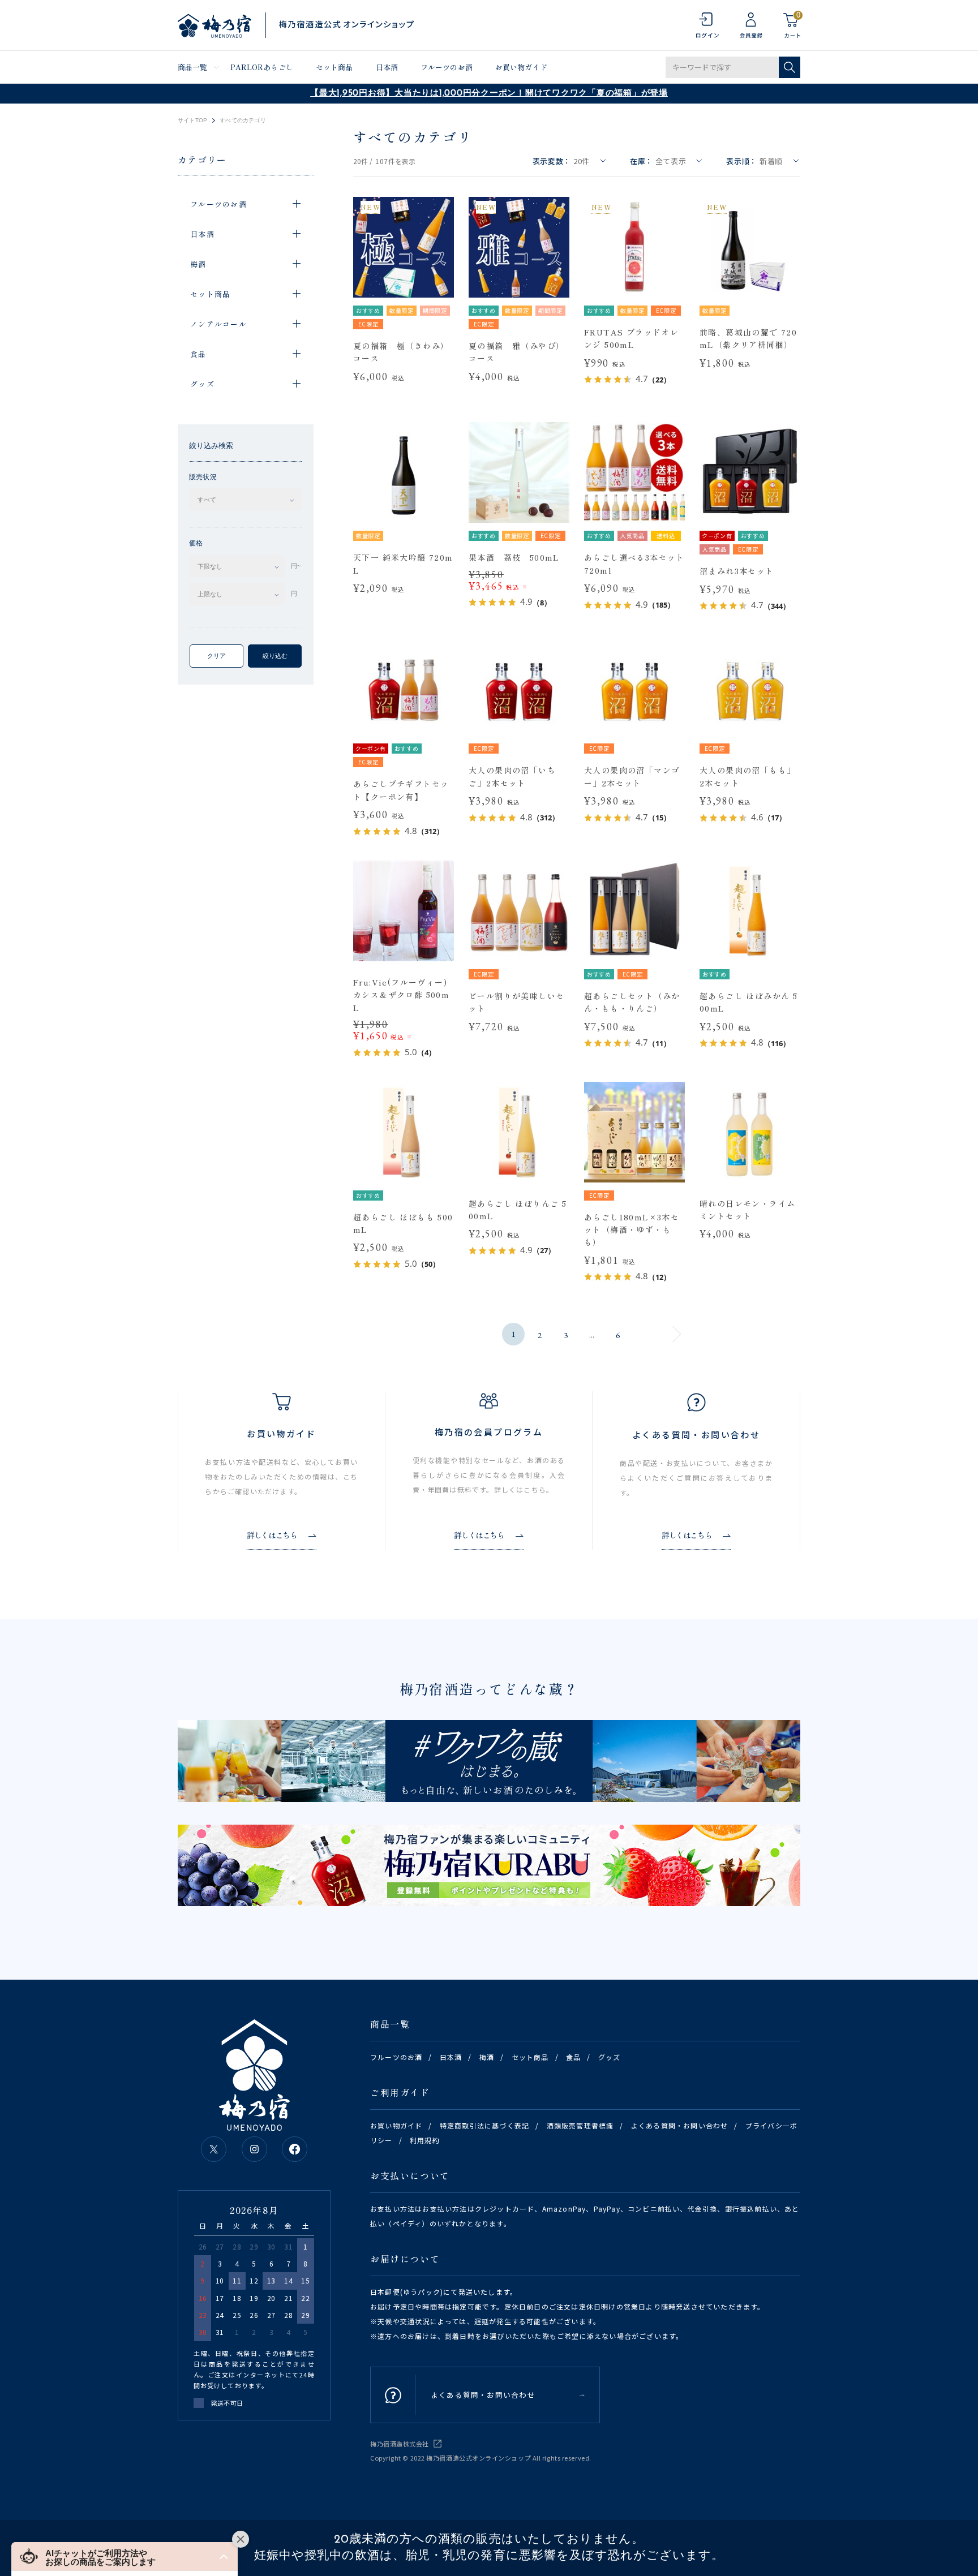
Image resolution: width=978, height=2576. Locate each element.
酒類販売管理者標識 (580, 2125)
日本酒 (387, 67)
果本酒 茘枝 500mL (514, 557)
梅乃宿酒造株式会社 (400, 2444)
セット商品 (334, 67)
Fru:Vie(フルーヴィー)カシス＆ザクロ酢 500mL (401, 995)
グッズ (610, 2057)
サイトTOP (192, 121)
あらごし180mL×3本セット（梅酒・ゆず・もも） (632, 1230)
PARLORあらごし (262, 67)
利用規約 (425, 2140)
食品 (573, 2057)
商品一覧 (193, 67)
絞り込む (275, 656)
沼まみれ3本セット (737, 571)
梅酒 (487, 2057)
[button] (125, 2556)
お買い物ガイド (521, 67)
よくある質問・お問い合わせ (680, 2125)
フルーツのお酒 (447, 67)
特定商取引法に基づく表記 (484, 2125)
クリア (216, 656)
